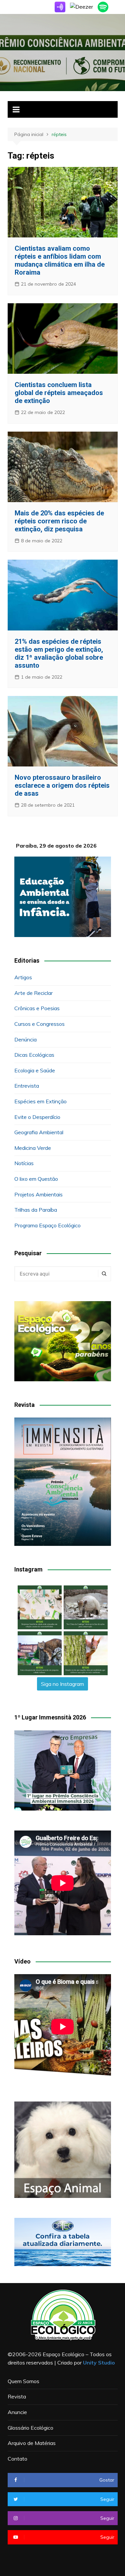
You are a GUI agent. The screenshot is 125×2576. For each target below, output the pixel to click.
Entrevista (27, 1086)
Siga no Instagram (62, 1684)
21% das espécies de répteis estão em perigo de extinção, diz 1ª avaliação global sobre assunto (59, 653)
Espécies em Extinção (40, 1101)
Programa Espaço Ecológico (47, 1225)
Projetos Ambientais (38, 1194)
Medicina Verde (33, 1148)
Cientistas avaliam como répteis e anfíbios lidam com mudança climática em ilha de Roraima (60, 260)
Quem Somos (23, 2381)
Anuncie (17, 2412)
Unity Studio (99, 2363)
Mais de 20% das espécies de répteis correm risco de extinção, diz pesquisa (59, 521)
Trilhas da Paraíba (36, 1210)
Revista (17, 2396)
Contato (17, 2459)
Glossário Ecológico (30, 2428)
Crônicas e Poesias (37, 1008)
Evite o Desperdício (37, 1117)
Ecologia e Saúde (35, 1070)
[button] (40, 1607)
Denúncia (25, 1039)
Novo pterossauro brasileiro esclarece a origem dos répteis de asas (62, 785)
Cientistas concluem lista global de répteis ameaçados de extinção (59, 393)
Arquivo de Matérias (32, 2443)
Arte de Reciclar (33, 993)
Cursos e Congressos (39, 1024)
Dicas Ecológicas (34, 1055)
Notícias (24, 1163)
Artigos (23, 977)
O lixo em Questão (36, 1179)
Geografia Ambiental (39, 1132)
